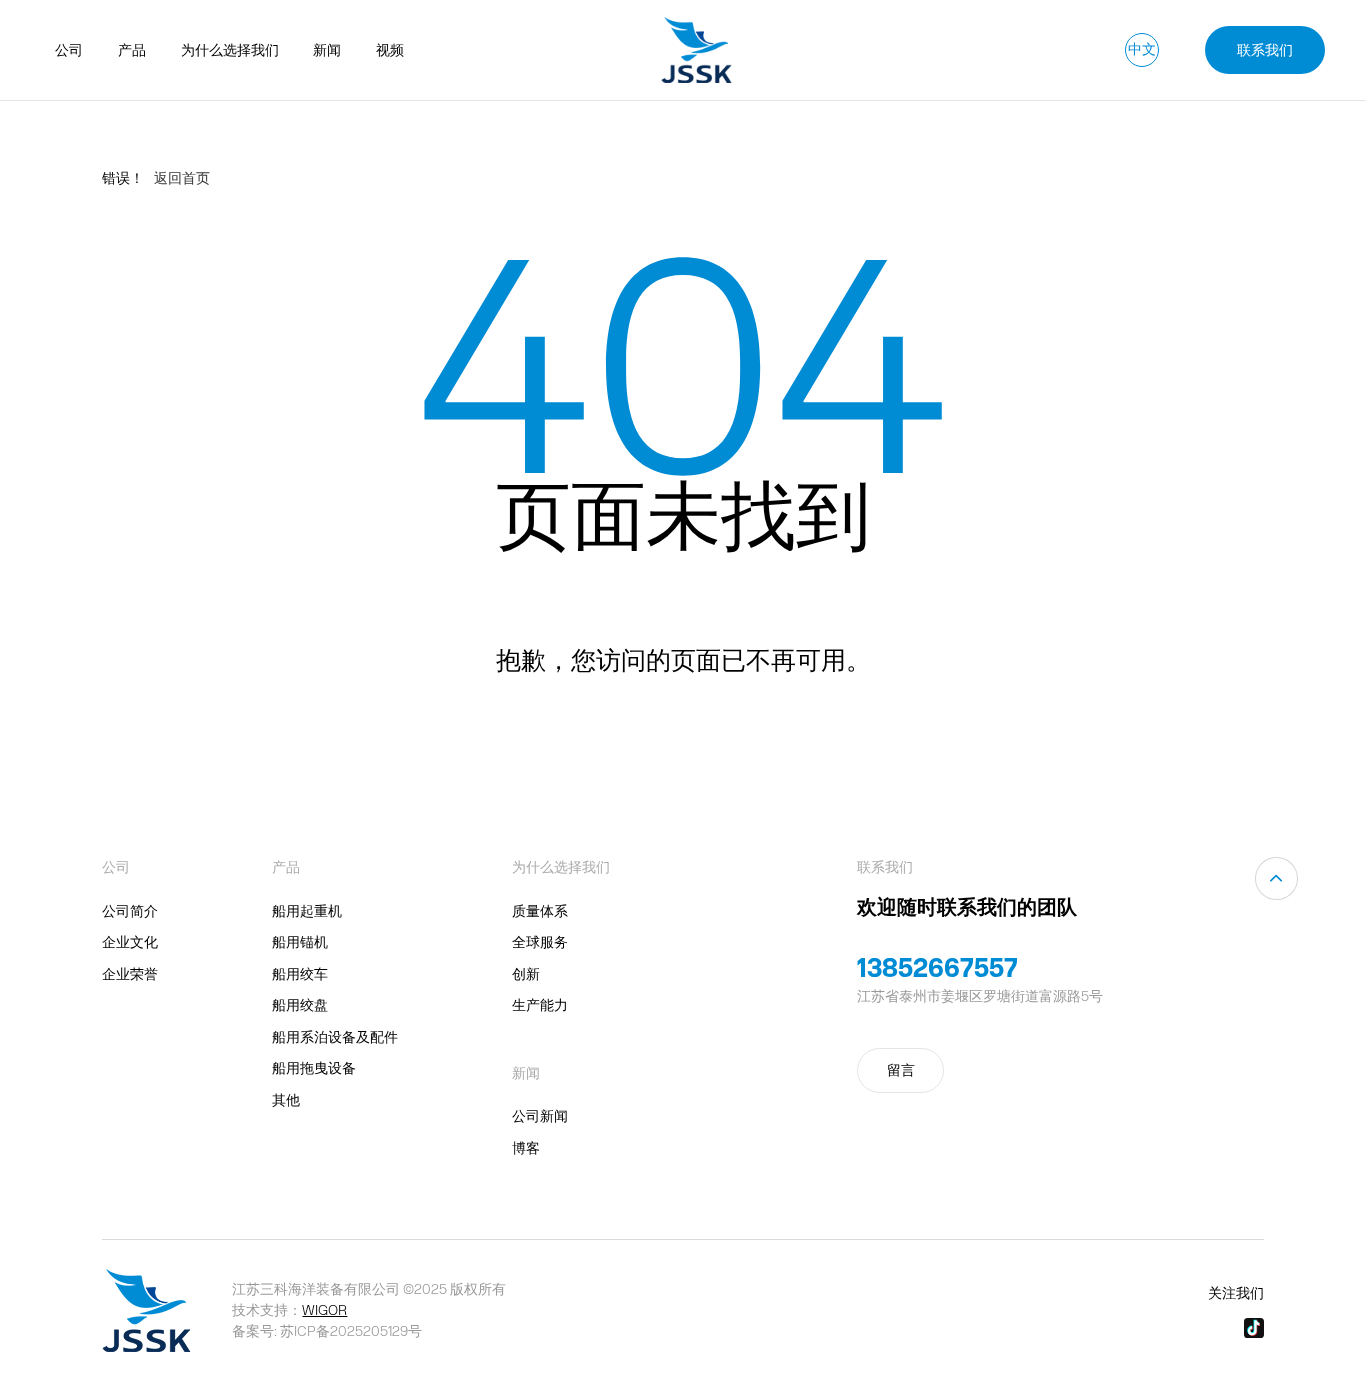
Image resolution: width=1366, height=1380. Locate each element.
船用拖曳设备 (314, 1068)
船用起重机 (307, 911)
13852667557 (937, 967)
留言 (901, 1070)
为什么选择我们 (230, 50)
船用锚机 (300, 942)
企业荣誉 (130, 974)
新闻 (327, 50)
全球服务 (540, 942)
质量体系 (540, 911)
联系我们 (1265, 50)
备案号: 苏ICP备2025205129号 (327, 1331)
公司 (69, 50)
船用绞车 (300, 974)
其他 (286, 1100)
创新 (526, 974)
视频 (390, 50)
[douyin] (1254, 1328)
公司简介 (130, 911)
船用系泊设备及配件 (335, 1037)
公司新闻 (540, 1116)
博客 (526, 1148)
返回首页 (182, 178)
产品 (132, 50)
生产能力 (540, 1005)
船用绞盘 (300, 1005)
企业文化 (130, 942)
